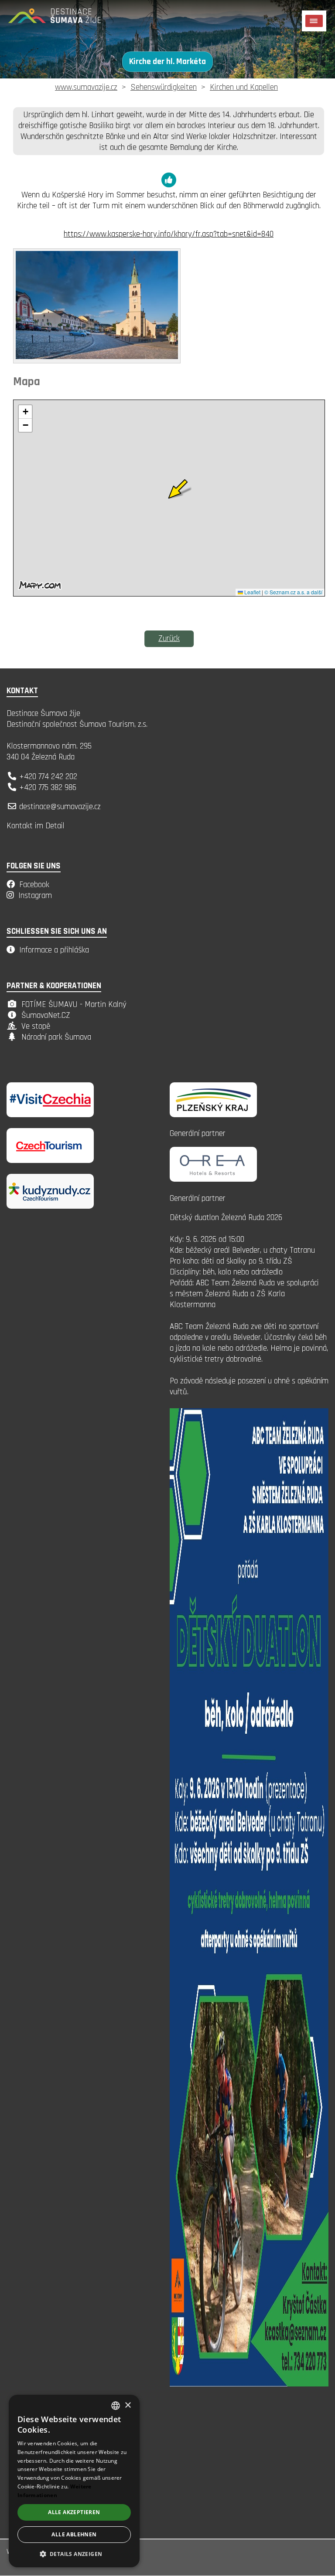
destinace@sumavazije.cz (60, 807)
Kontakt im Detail (36, 826)
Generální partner (198, 1134)
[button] (74, 2554)
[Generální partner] (213, 1115)
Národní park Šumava (56, 1037)
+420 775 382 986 (48, 788)
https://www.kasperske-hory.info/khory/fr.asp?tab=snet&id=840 (169, 234)
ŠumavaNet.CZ (46, 1015)
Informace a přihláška (54, 950)
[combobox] (116, 2406)
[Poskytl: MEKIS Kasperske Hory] (97, 357)
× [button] (128, 2405)
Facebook (34, 885)
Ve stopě (36, 1026)
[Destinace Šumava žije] (65, 19)
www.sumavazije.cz (86, 87)
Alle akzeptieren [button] (74, 2512)
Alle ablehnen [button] (74, 2534)
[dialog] (74, 2481)
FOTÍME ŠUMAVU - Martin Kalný (74, 1005)
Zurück (169, 639)
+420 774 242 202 (48, 777)
